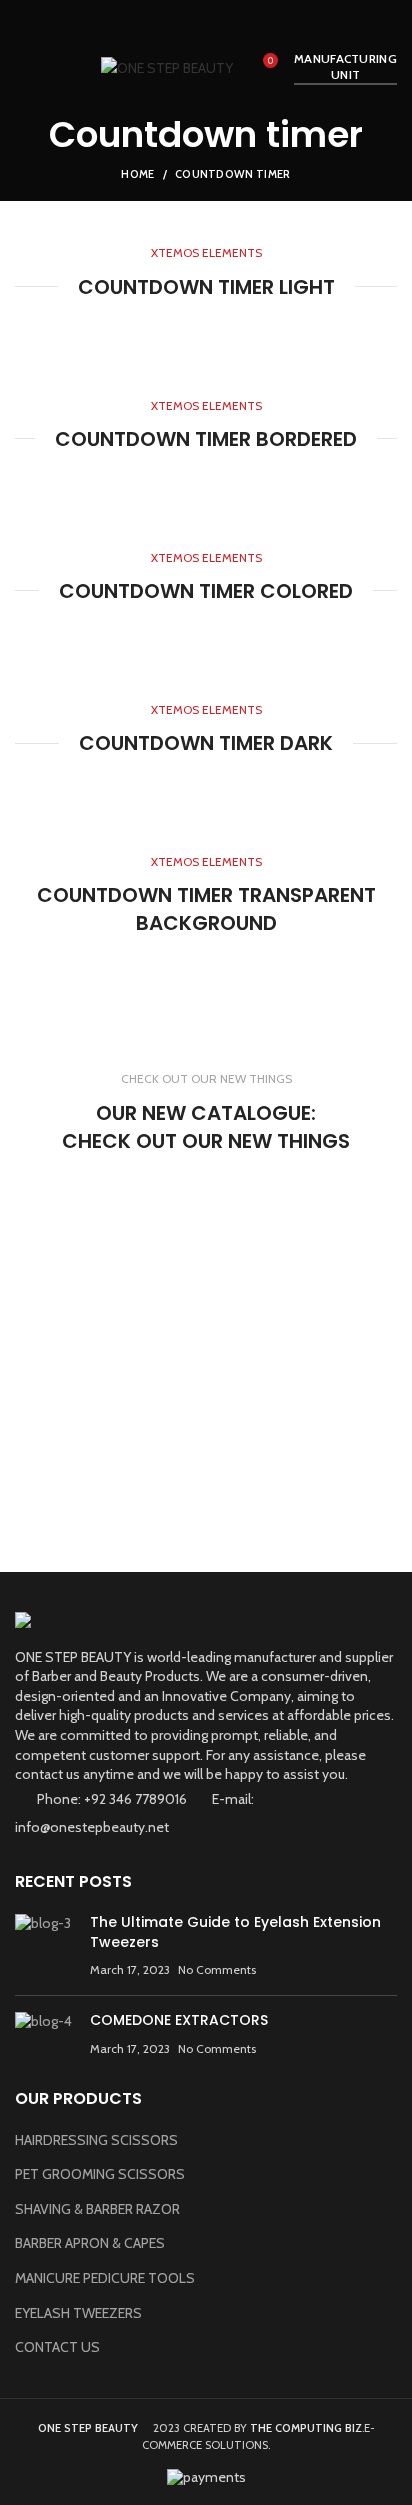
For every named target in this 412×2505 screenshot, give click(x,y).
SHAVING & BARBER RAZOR (97, 2209)
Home (137, 174)
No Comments (217, 1969)
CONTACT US (57, 2347)
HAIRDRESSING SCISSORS (96, 2140)
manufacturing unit (345, 66)
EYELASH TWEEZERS (78, 2313)
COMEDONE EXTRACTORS (179, 2020)
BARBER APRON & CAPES (90, 2243)
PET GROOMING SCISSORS (100, 2174)
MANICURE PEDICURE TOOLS (105, 2278)
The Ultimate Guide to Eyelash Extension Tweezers (235, 1932)
